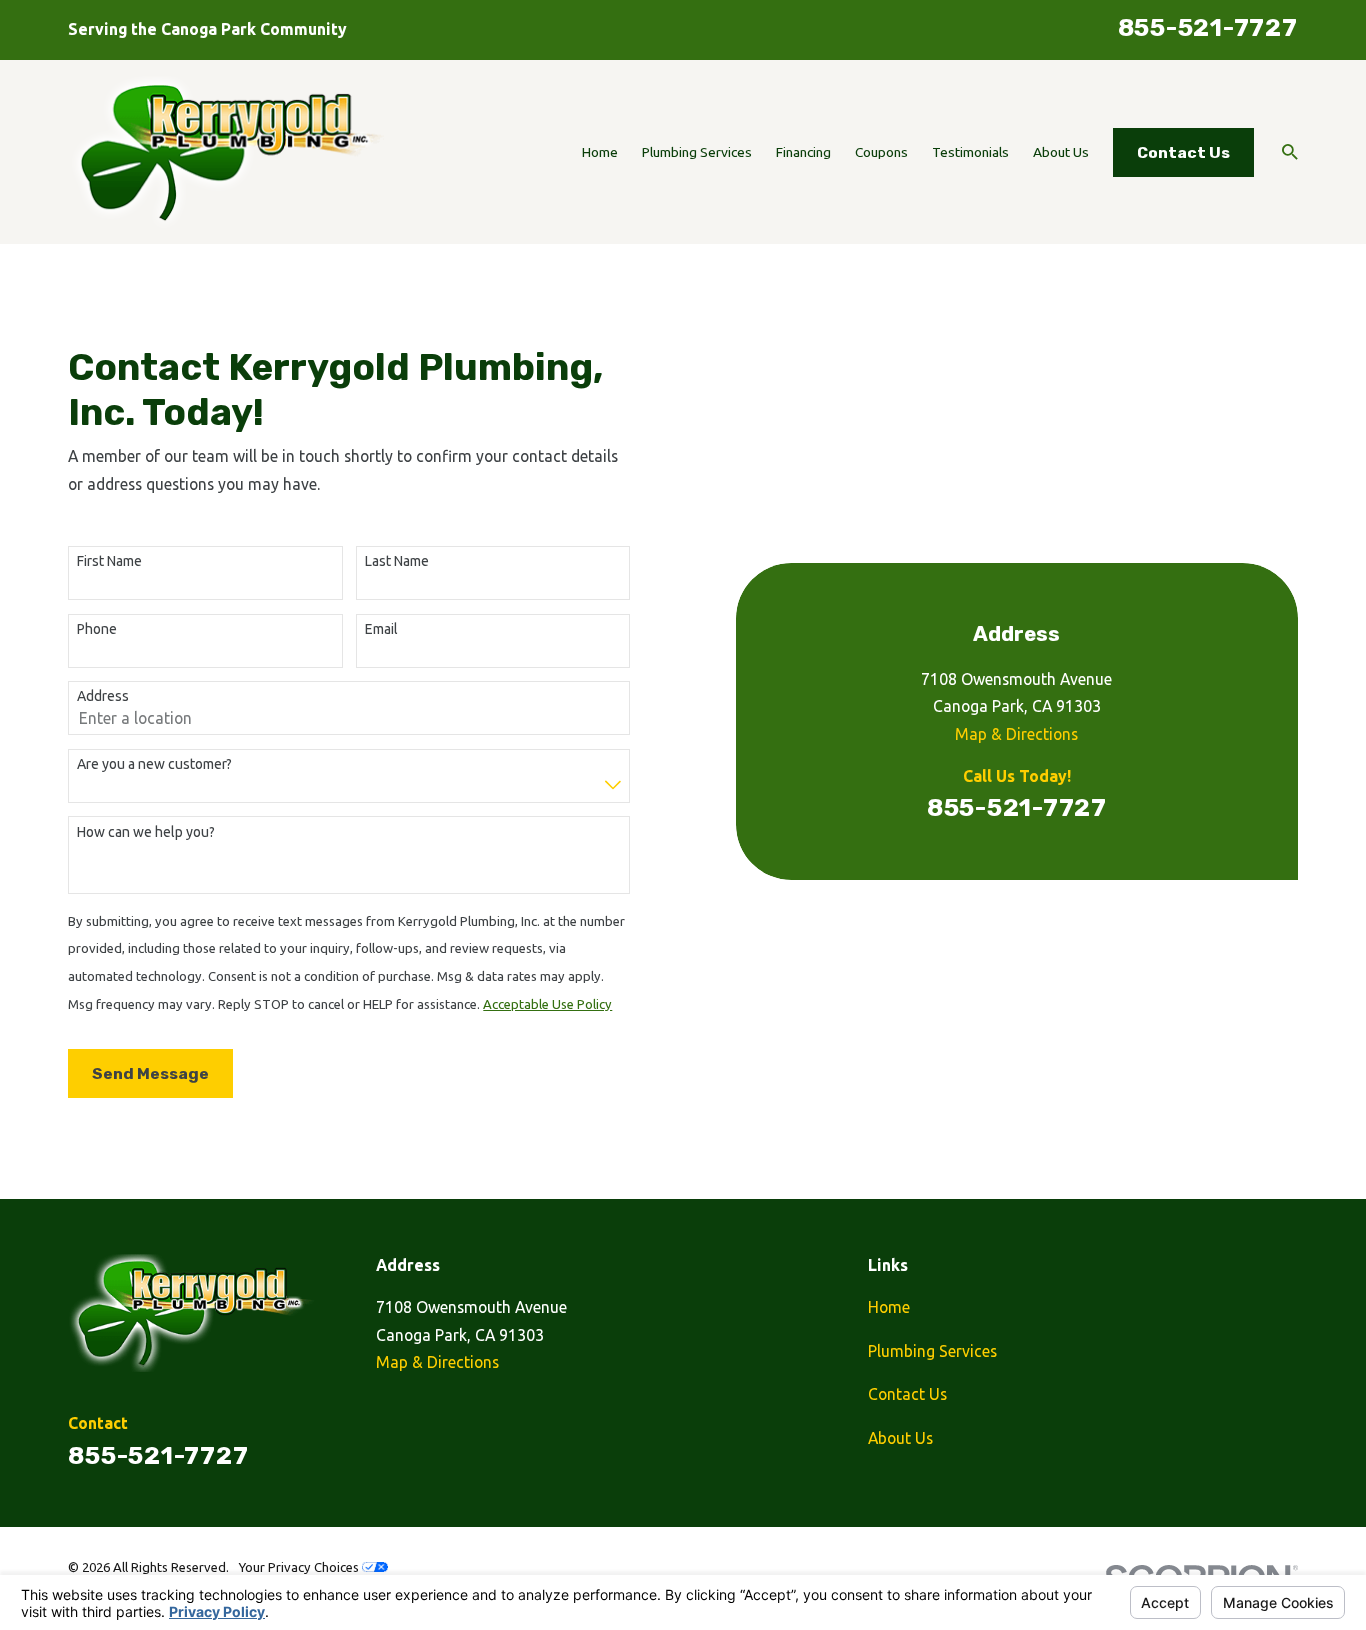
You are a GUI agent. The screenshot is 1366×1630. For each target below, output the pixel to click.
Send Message (150, 1073)
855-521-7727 (1208, 27)
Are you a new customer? (154, 764)
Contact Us (1183, 152)
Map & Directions (1016, 734)
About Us (900, 1438)
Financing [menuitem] (803, 152)
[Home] (227, 152)
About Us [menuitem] (1061, 152)
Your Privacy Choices (300, 1567)
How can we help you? (146, 832)
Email (381, 629)
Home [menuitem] (600, 152)
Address (103, 696)
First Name (109, 561)
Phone (97, 629)
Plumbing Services (932, 1351)
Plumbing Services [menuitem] (697, 152)
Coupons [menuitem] (881, 152)
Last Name (397, 561)
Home (889, 1307)
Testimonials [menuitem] (970, 152)
